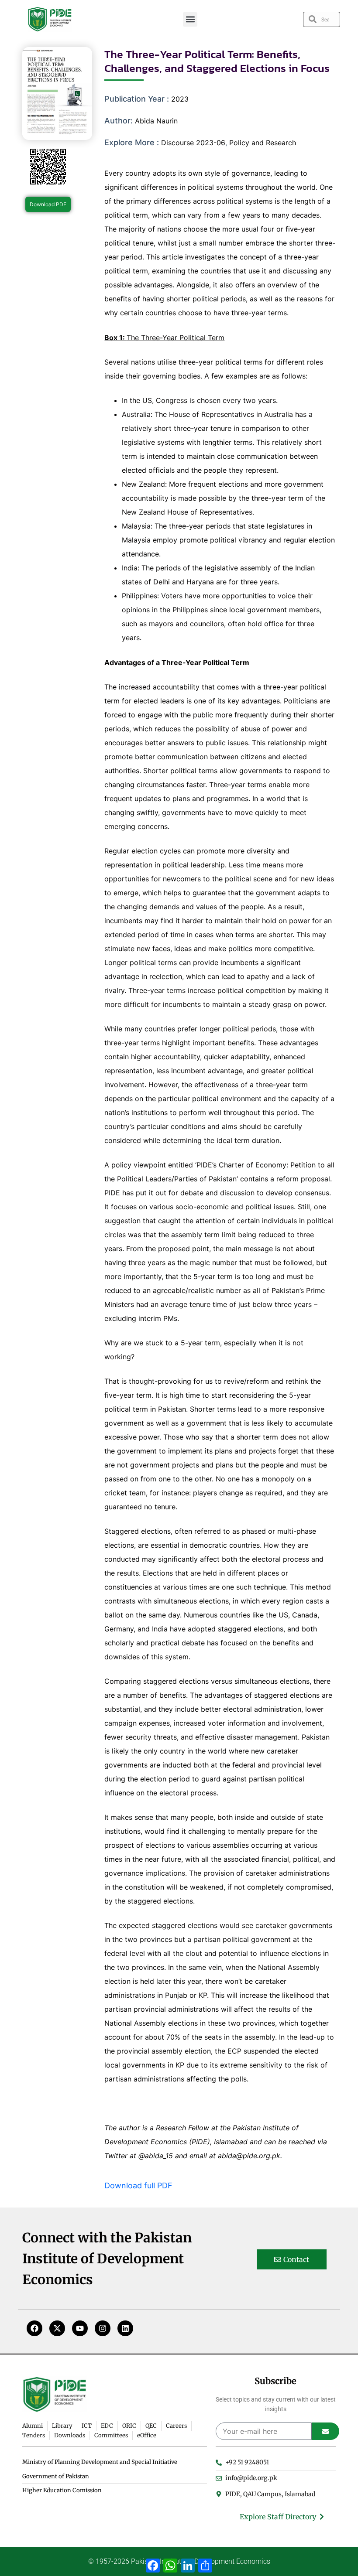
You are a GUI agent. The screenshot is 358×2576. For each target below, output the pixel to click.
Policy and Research (263, 143)
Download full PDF (138, 2185)
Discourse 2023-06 (193, 143)
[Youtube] (80, 2328)
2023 (180, 99)
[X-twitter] (57, 2328)
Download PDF (48, 204)
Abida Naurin (156, 121)
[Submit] (325, 2431)
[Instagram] (103, 2328)
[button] (190, 19)
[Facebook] (34, 2328)
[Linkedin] (125, 2328)
